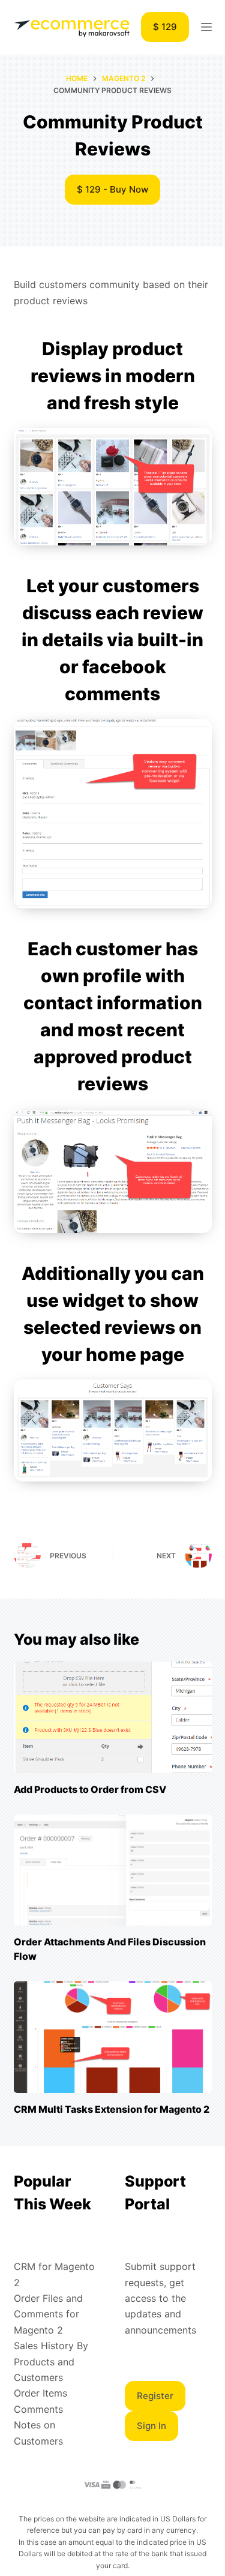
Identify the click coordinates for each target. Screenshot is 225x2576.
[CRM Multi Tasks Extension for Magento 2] (113, 2037)
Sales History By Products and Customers (51, 2361)
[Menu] (206, 27)
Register (155, 2396)
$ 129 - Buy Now (112, 189)
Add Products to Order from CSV (90, 1789)
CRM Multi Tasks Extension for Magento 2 (112, 2109)
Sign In (151, 2426)
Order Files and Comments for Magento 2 (48, 2314)
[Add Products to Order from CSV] (113, 1717)
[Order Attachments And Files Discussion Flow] (113, 1870)
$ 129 (165, 27)
